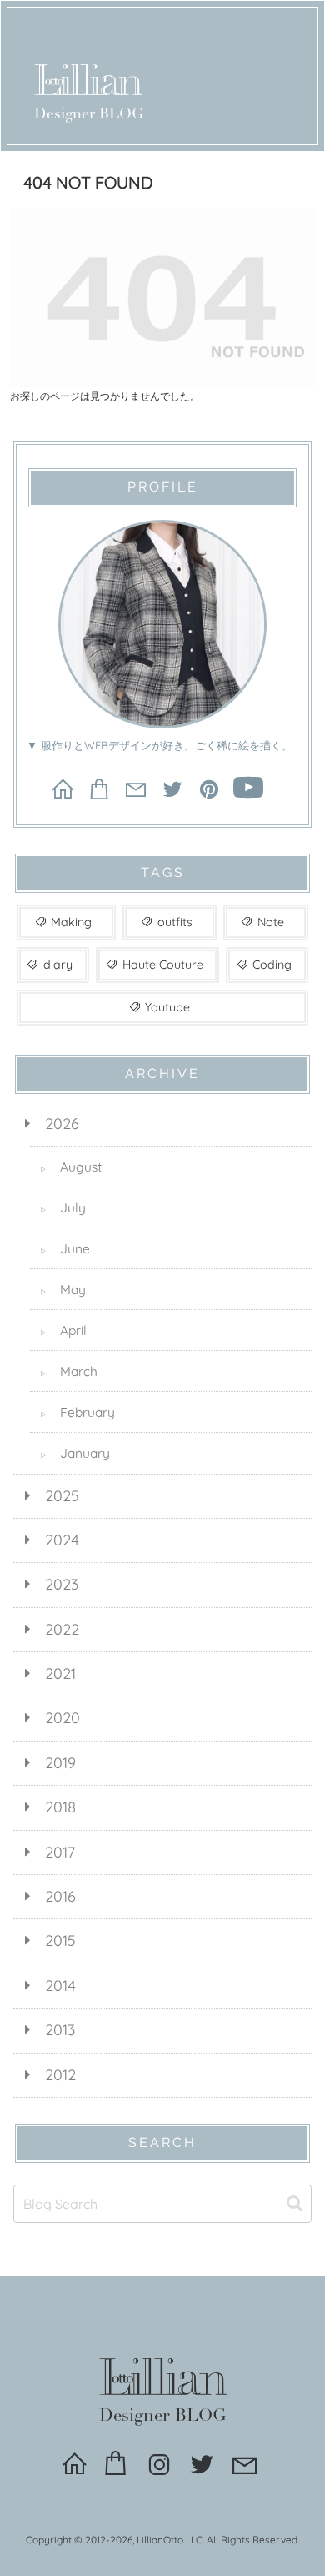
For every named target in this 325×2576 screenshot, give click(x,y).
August (71, 1167)
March (69, 1371)
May (63, 1289)
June (65, 1248)
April (63, 1330)
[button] (295, 2203)
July (63, 1207)
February (77, 1412)
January (75, 1453)
